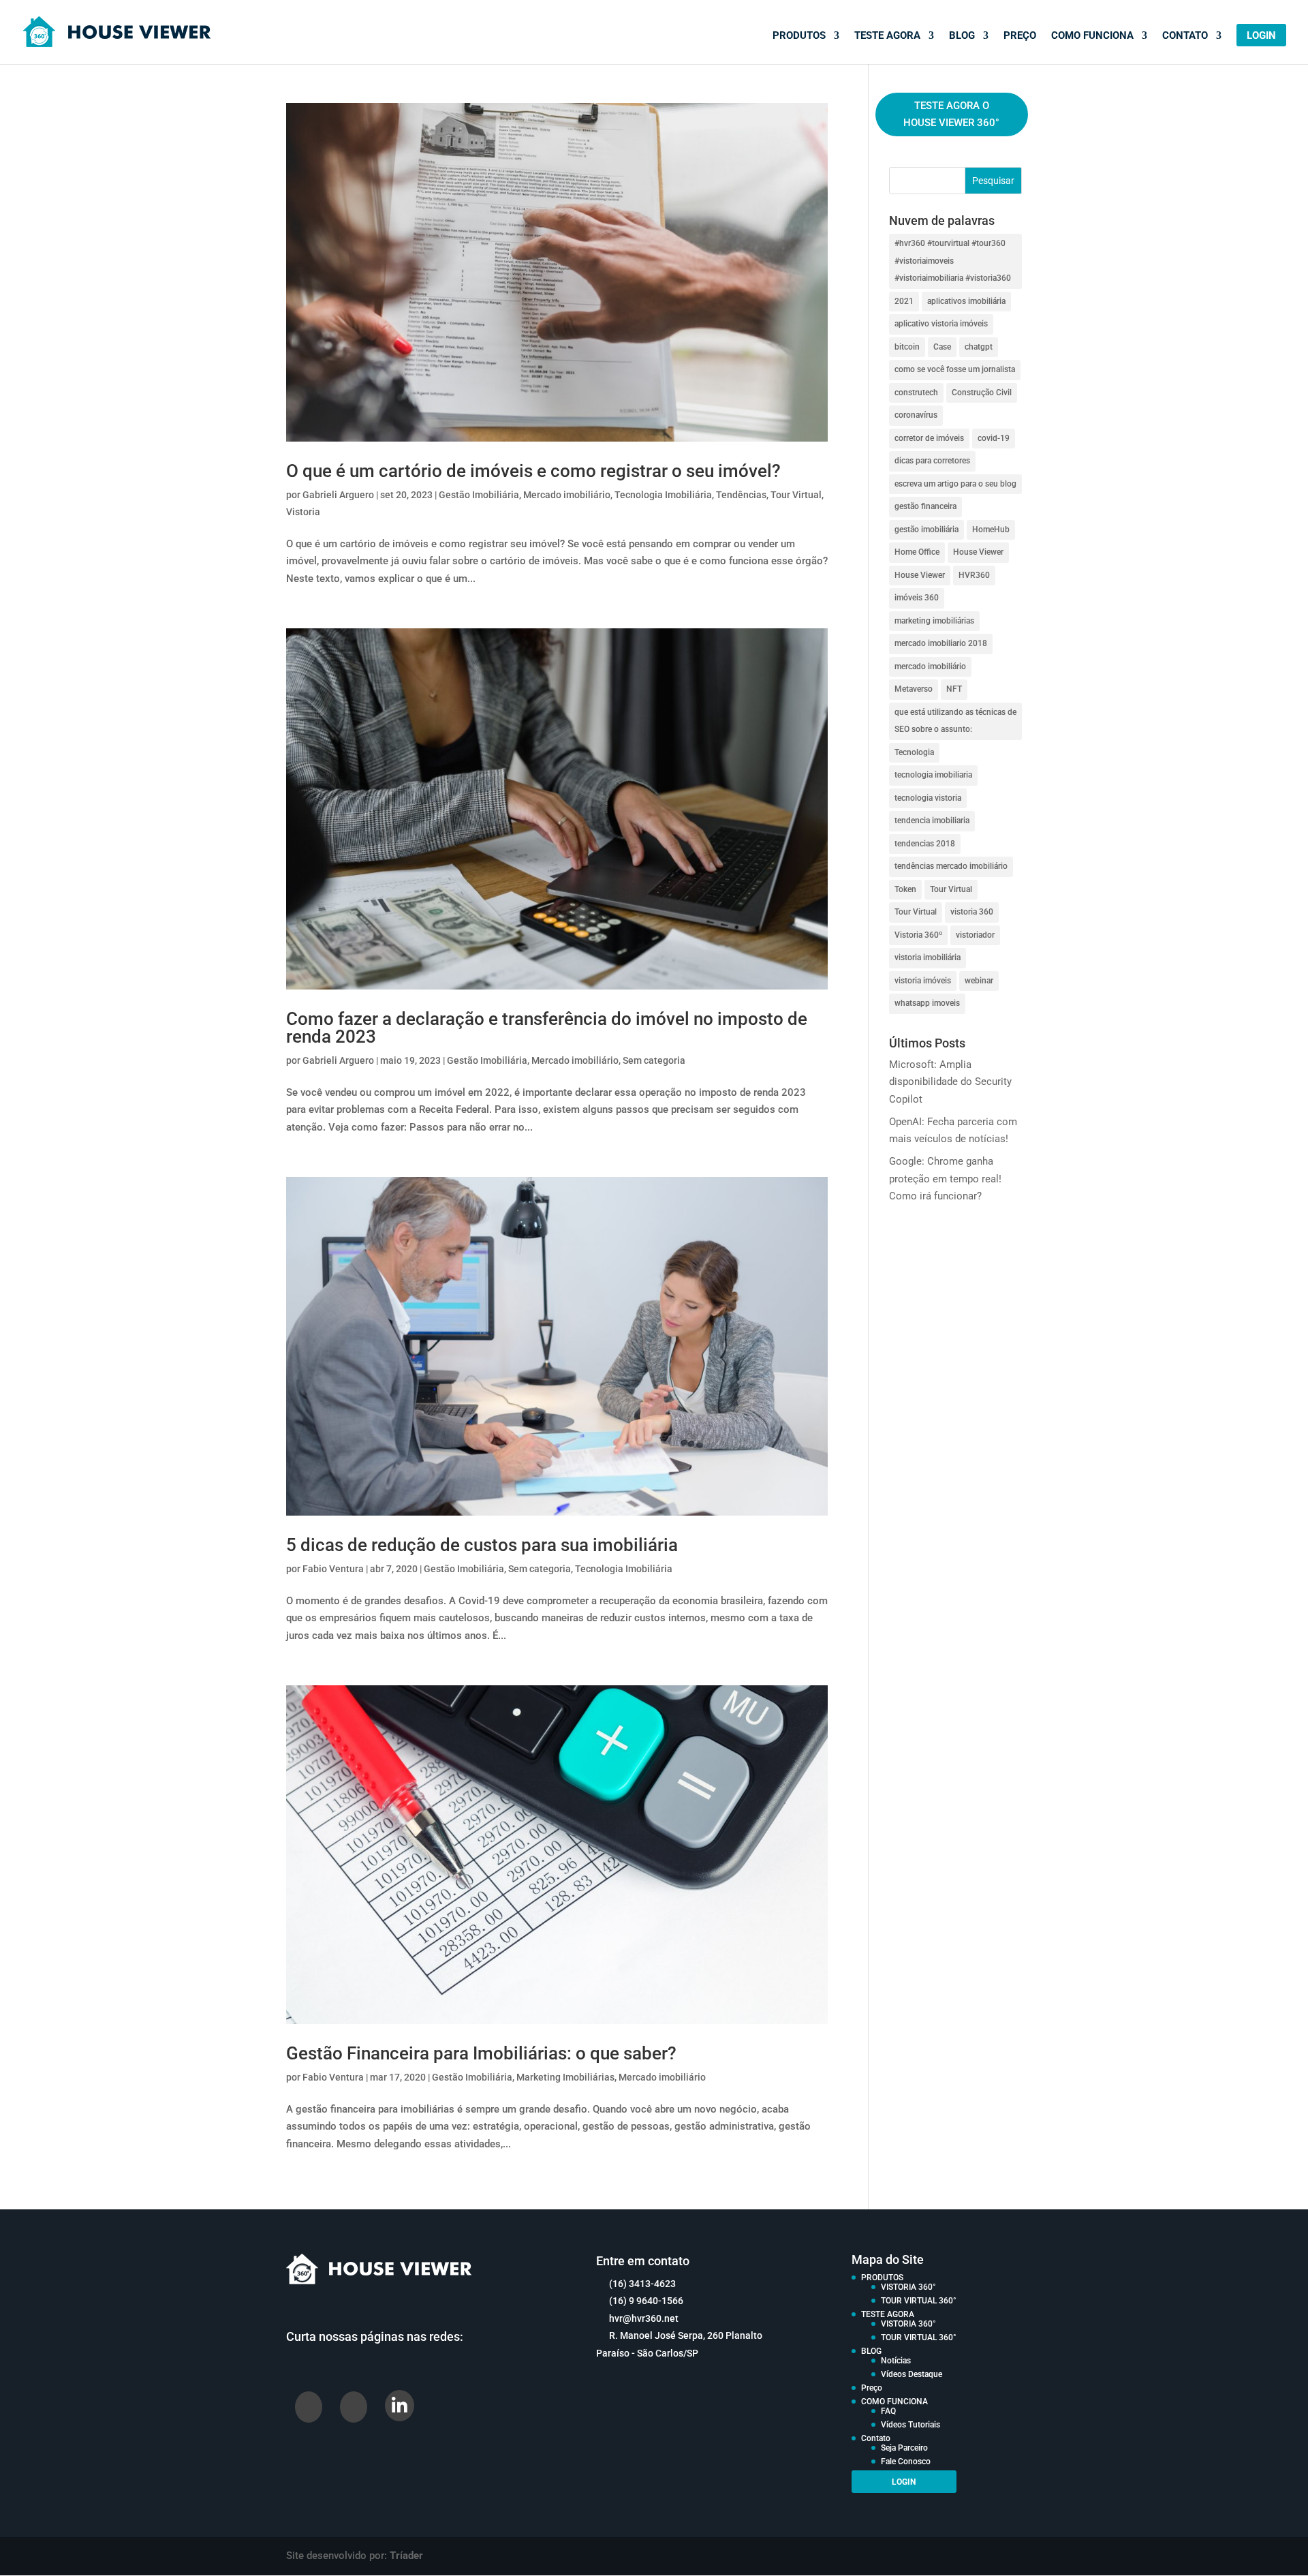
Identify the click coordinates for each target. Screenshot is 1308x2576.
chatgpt (979, 347)
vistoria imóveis (923, 981)
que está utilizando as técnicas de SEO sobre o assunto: (955, 721)
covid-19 (994, 438)
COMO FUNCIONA (1092, 36)
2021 (904, 301)
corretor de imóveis (929, 438)
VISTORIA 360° (908, 2287)
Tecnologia (914, 752)
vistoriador (975, 935)
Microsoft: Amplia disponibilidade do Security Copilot (950, 1082)
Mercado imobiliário (567, 495)
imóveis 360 (917, 598)
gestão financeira (925, 506)
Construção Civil (982, 393)
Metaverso (914, 689)
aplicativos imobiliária (966, 301)
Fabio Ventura (333, 1569)
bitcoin (907, 347)
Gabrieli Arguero (338, 495)
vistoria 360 (972, 912)
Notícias (896, 2361)
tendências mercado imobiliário (951, 866)
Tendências (741, 495)
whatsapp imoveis (927, 1003)
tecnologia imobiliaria (933, 775)
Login (1261, 36)
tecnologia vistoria (928, 798)
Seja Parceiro (904, 2448)
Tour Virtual (796, 495)
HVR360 (974, 575)
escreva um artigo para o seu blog (955, 484)
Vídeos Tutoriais (910, 2425)
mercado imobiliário (930, 666)
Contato (1185, 36)
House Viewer (978, 552)
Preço (1020, 36)
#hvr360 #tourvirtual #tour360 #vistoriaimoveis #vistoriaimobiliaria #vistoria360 (953, 261)
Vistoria (303, 512)
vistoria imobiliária (928, 957)
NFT (954, 689)
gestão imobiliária (926, 530)
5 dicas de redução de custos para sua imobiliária (482, 1545)
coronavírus (916, 415)
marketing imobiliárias (934, 621)
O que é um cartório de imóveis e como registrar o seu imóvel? (533, 471)
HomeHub (991, 530)
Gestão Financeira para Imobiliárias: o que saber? (481, 2053)
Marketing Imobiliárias (565, 2077)
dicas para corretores (932, 461)
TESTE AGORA (887, 36)
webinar (979, 981)
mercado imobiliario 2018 (941, 643)
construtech (916, 393)
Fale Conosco (906, 2462)
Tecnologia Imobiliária (663, 495)
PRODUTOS (799, 36)
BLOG (962, 36)
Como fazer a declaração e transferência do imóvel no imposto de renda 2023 (547, 1028)
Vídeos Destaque (912, 2374)
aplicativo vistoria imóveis (941, 324)
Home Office (917, 552)
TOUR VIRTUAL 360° (919, 2301)
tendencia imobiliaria (932, 821)
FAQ (888, 2411)
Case (942, 347)
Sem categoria (654, 1060)
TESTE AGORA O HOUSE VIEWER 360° (951, 114)
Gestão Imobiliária (479, 495)
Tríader (406, 2556)
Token (905, 889)
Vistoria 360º (918, 935)
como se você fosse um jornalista (955, 369)
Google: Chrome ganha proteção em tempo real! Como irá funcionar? (945, 1179)
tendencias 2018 (925, 844)
